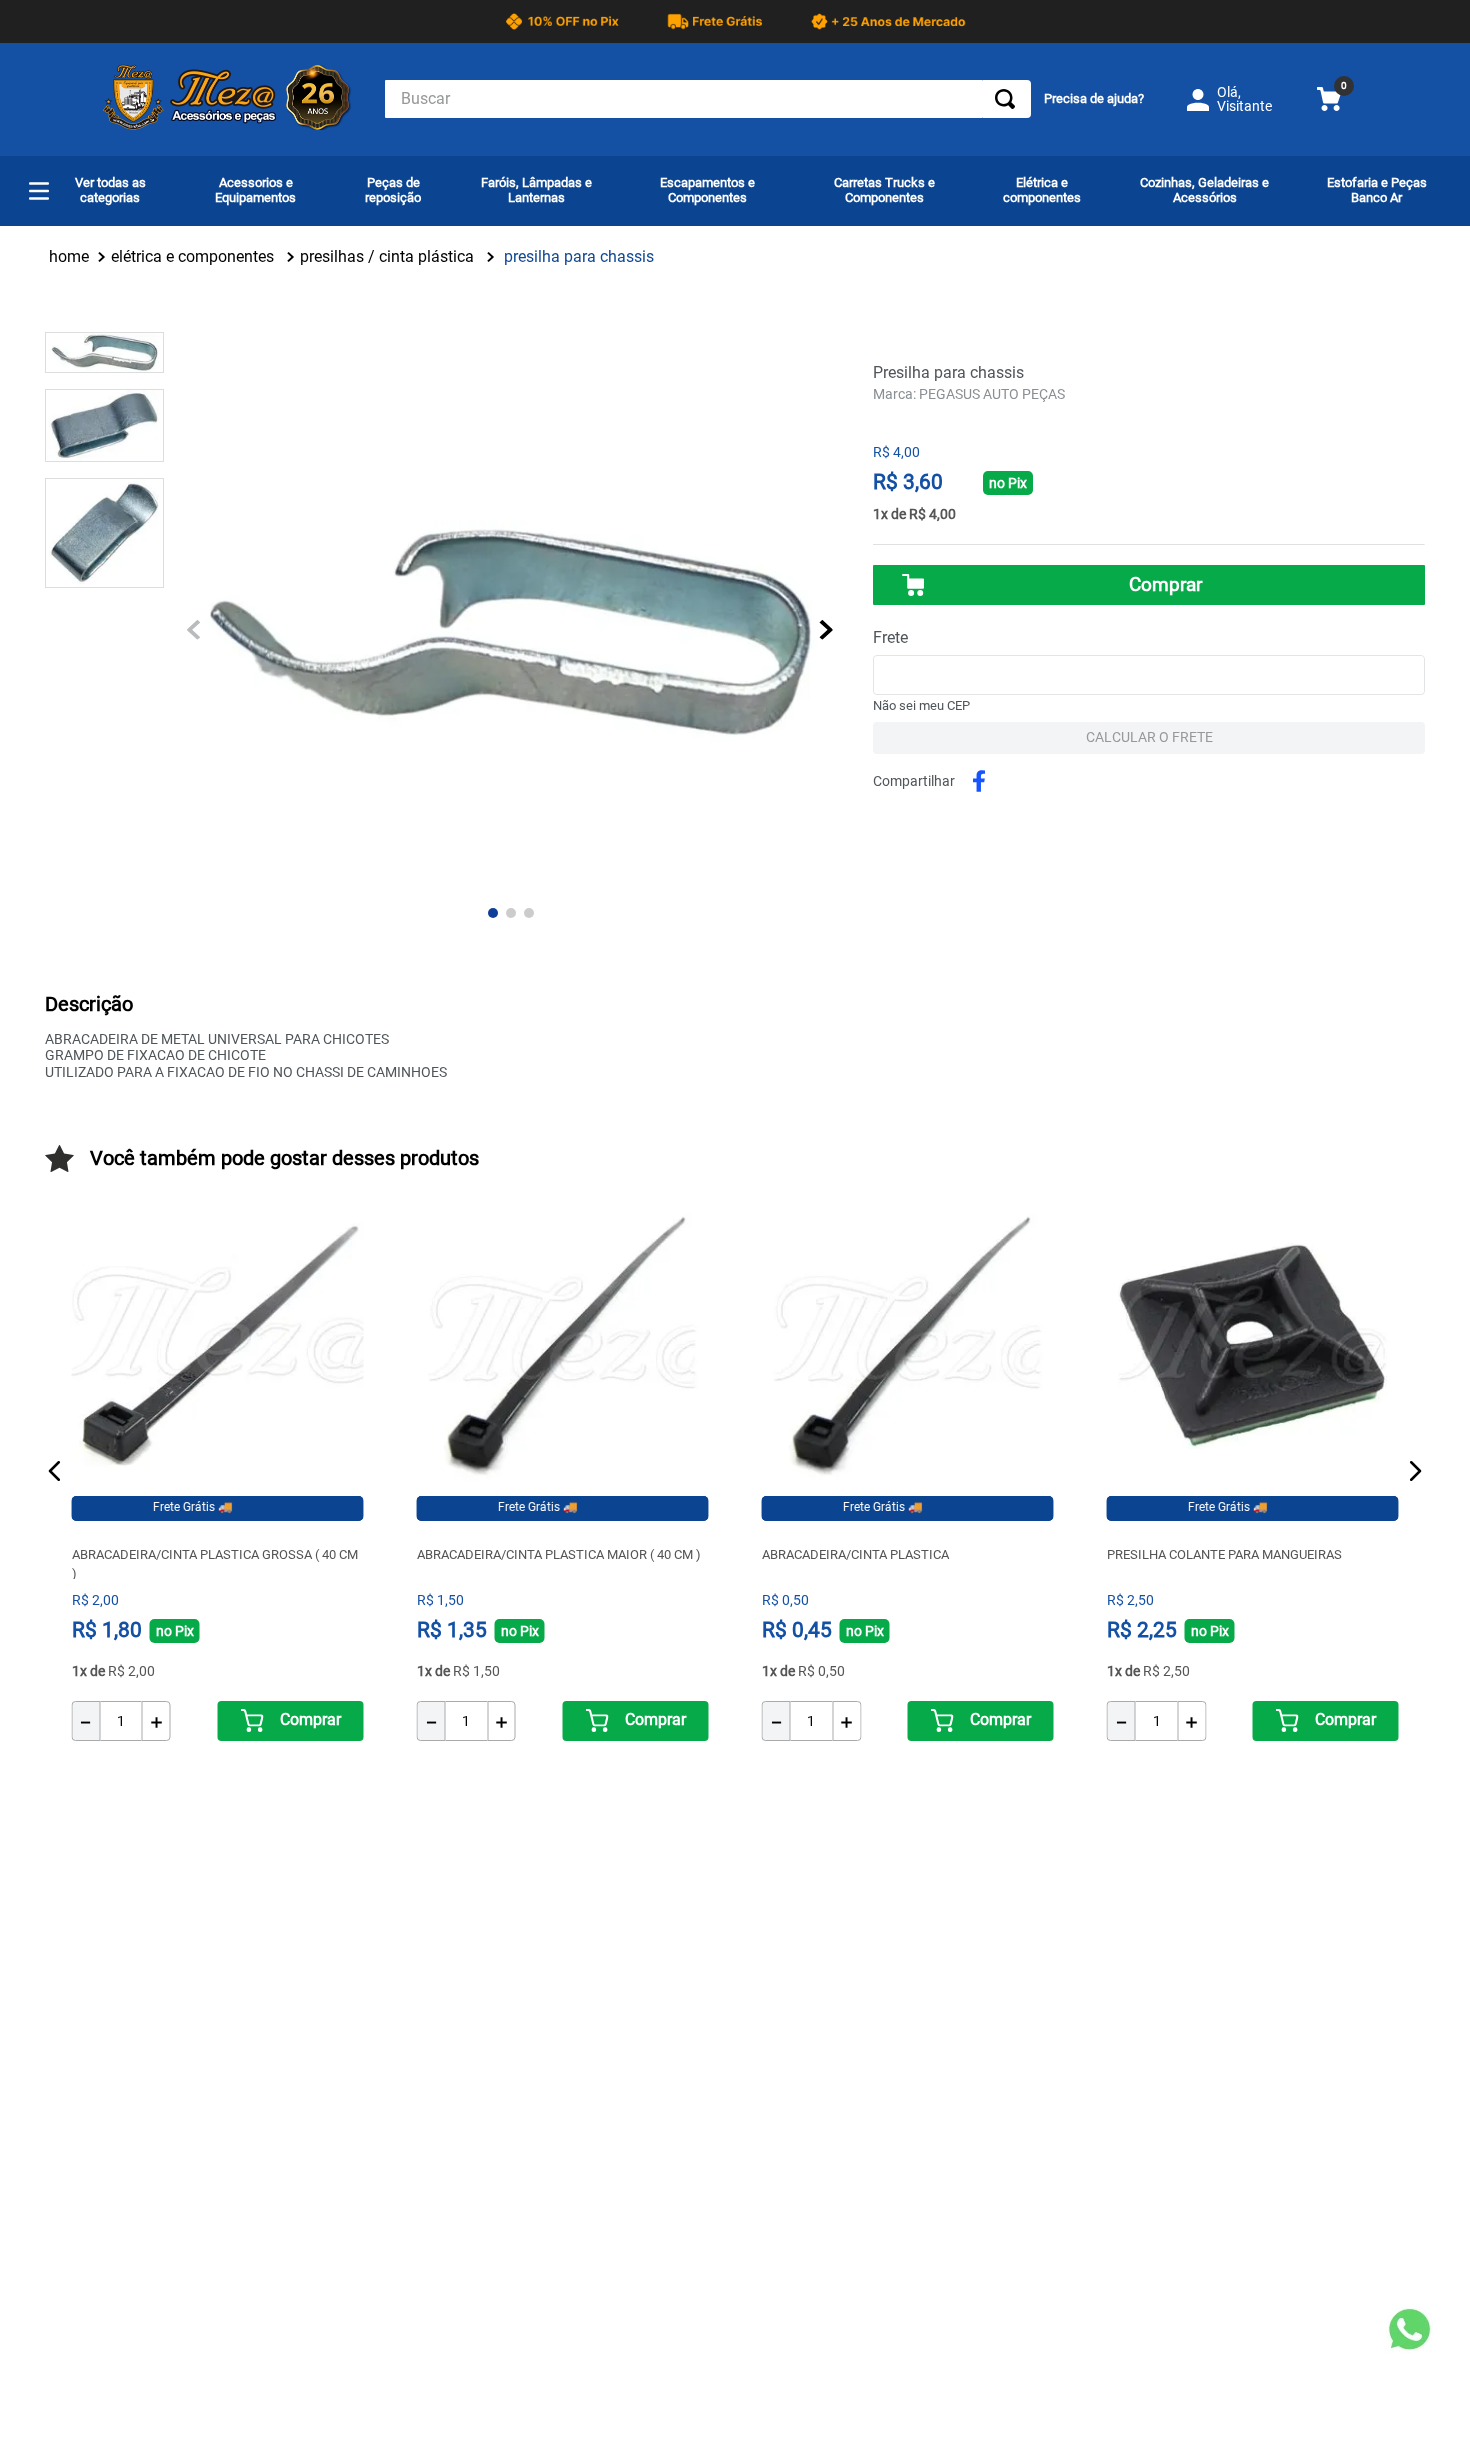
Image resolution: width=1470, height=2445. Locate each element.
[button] (55, 1471)
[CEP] (1149, 662)
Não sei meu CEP (921, 705)
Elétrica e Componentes (192, 256)
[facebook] (982, 781)
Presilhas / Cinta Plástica (387, 256)
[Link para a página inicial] (69, 257)
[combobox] (708, 99)
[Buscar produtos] (1005, 99)
